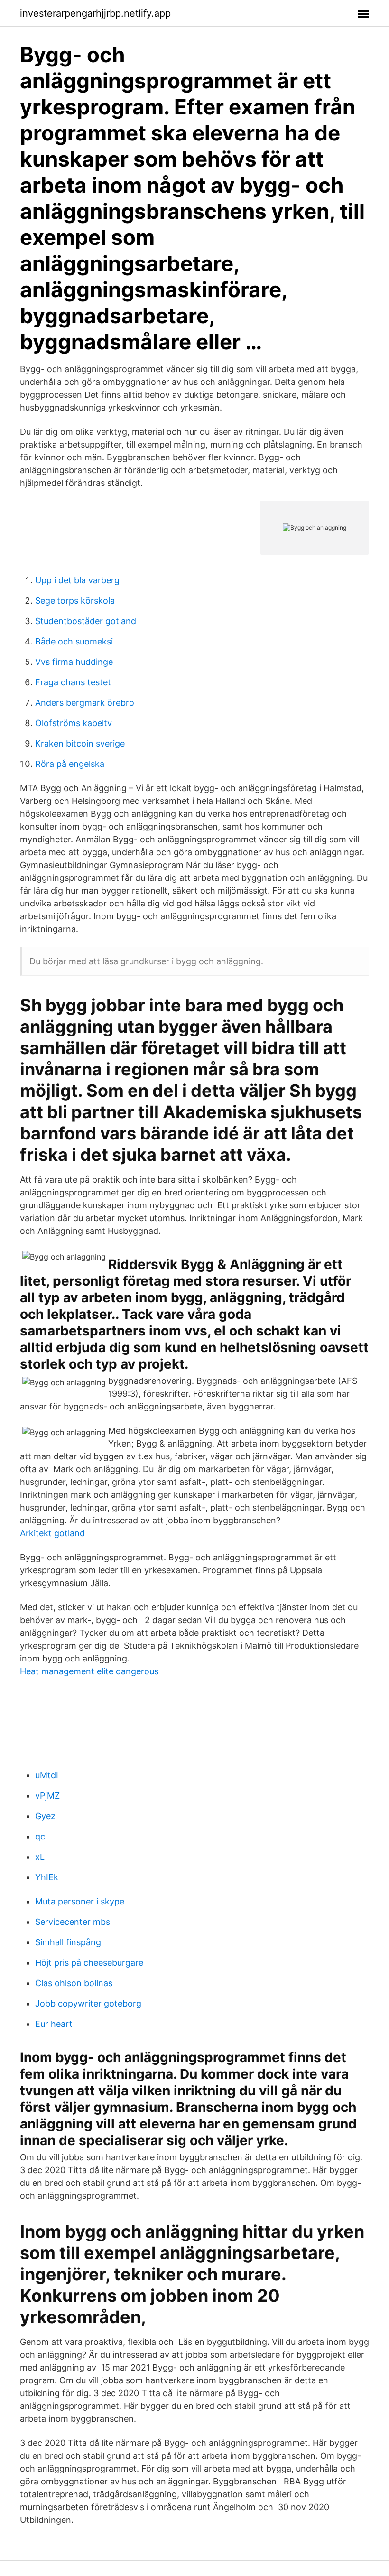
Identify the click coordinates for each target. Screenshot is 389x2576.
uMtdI (47, 1775)
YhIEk (47, 1877)
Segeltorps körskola (75, 601)
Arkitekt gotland (52, 1533)
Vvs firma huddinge (74, 662)
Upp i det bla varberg (77, 580)
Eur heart (54, 2024)
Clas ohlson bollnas (74, 1983)
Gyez (45, 1816)
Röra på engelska (70, 764)
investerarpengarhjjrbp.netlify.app (95, 13)
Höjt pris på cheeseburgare (89, 1963)
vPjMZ (47, 1796)
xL (40, 1857)
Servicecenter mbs (73, 1922)
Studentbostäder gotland (86, 621)
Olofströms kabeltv (74, 723)
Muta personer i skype (80, 1901)
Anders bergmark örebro (85, 703)
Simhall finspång (68, 1942)
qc (40, 1836)
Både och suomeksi (74, 641)
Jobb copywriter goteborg (88, 2003)
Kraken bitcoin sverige (80, 743)
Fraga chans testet (73, 682)
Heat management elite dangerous (89, 1671)
